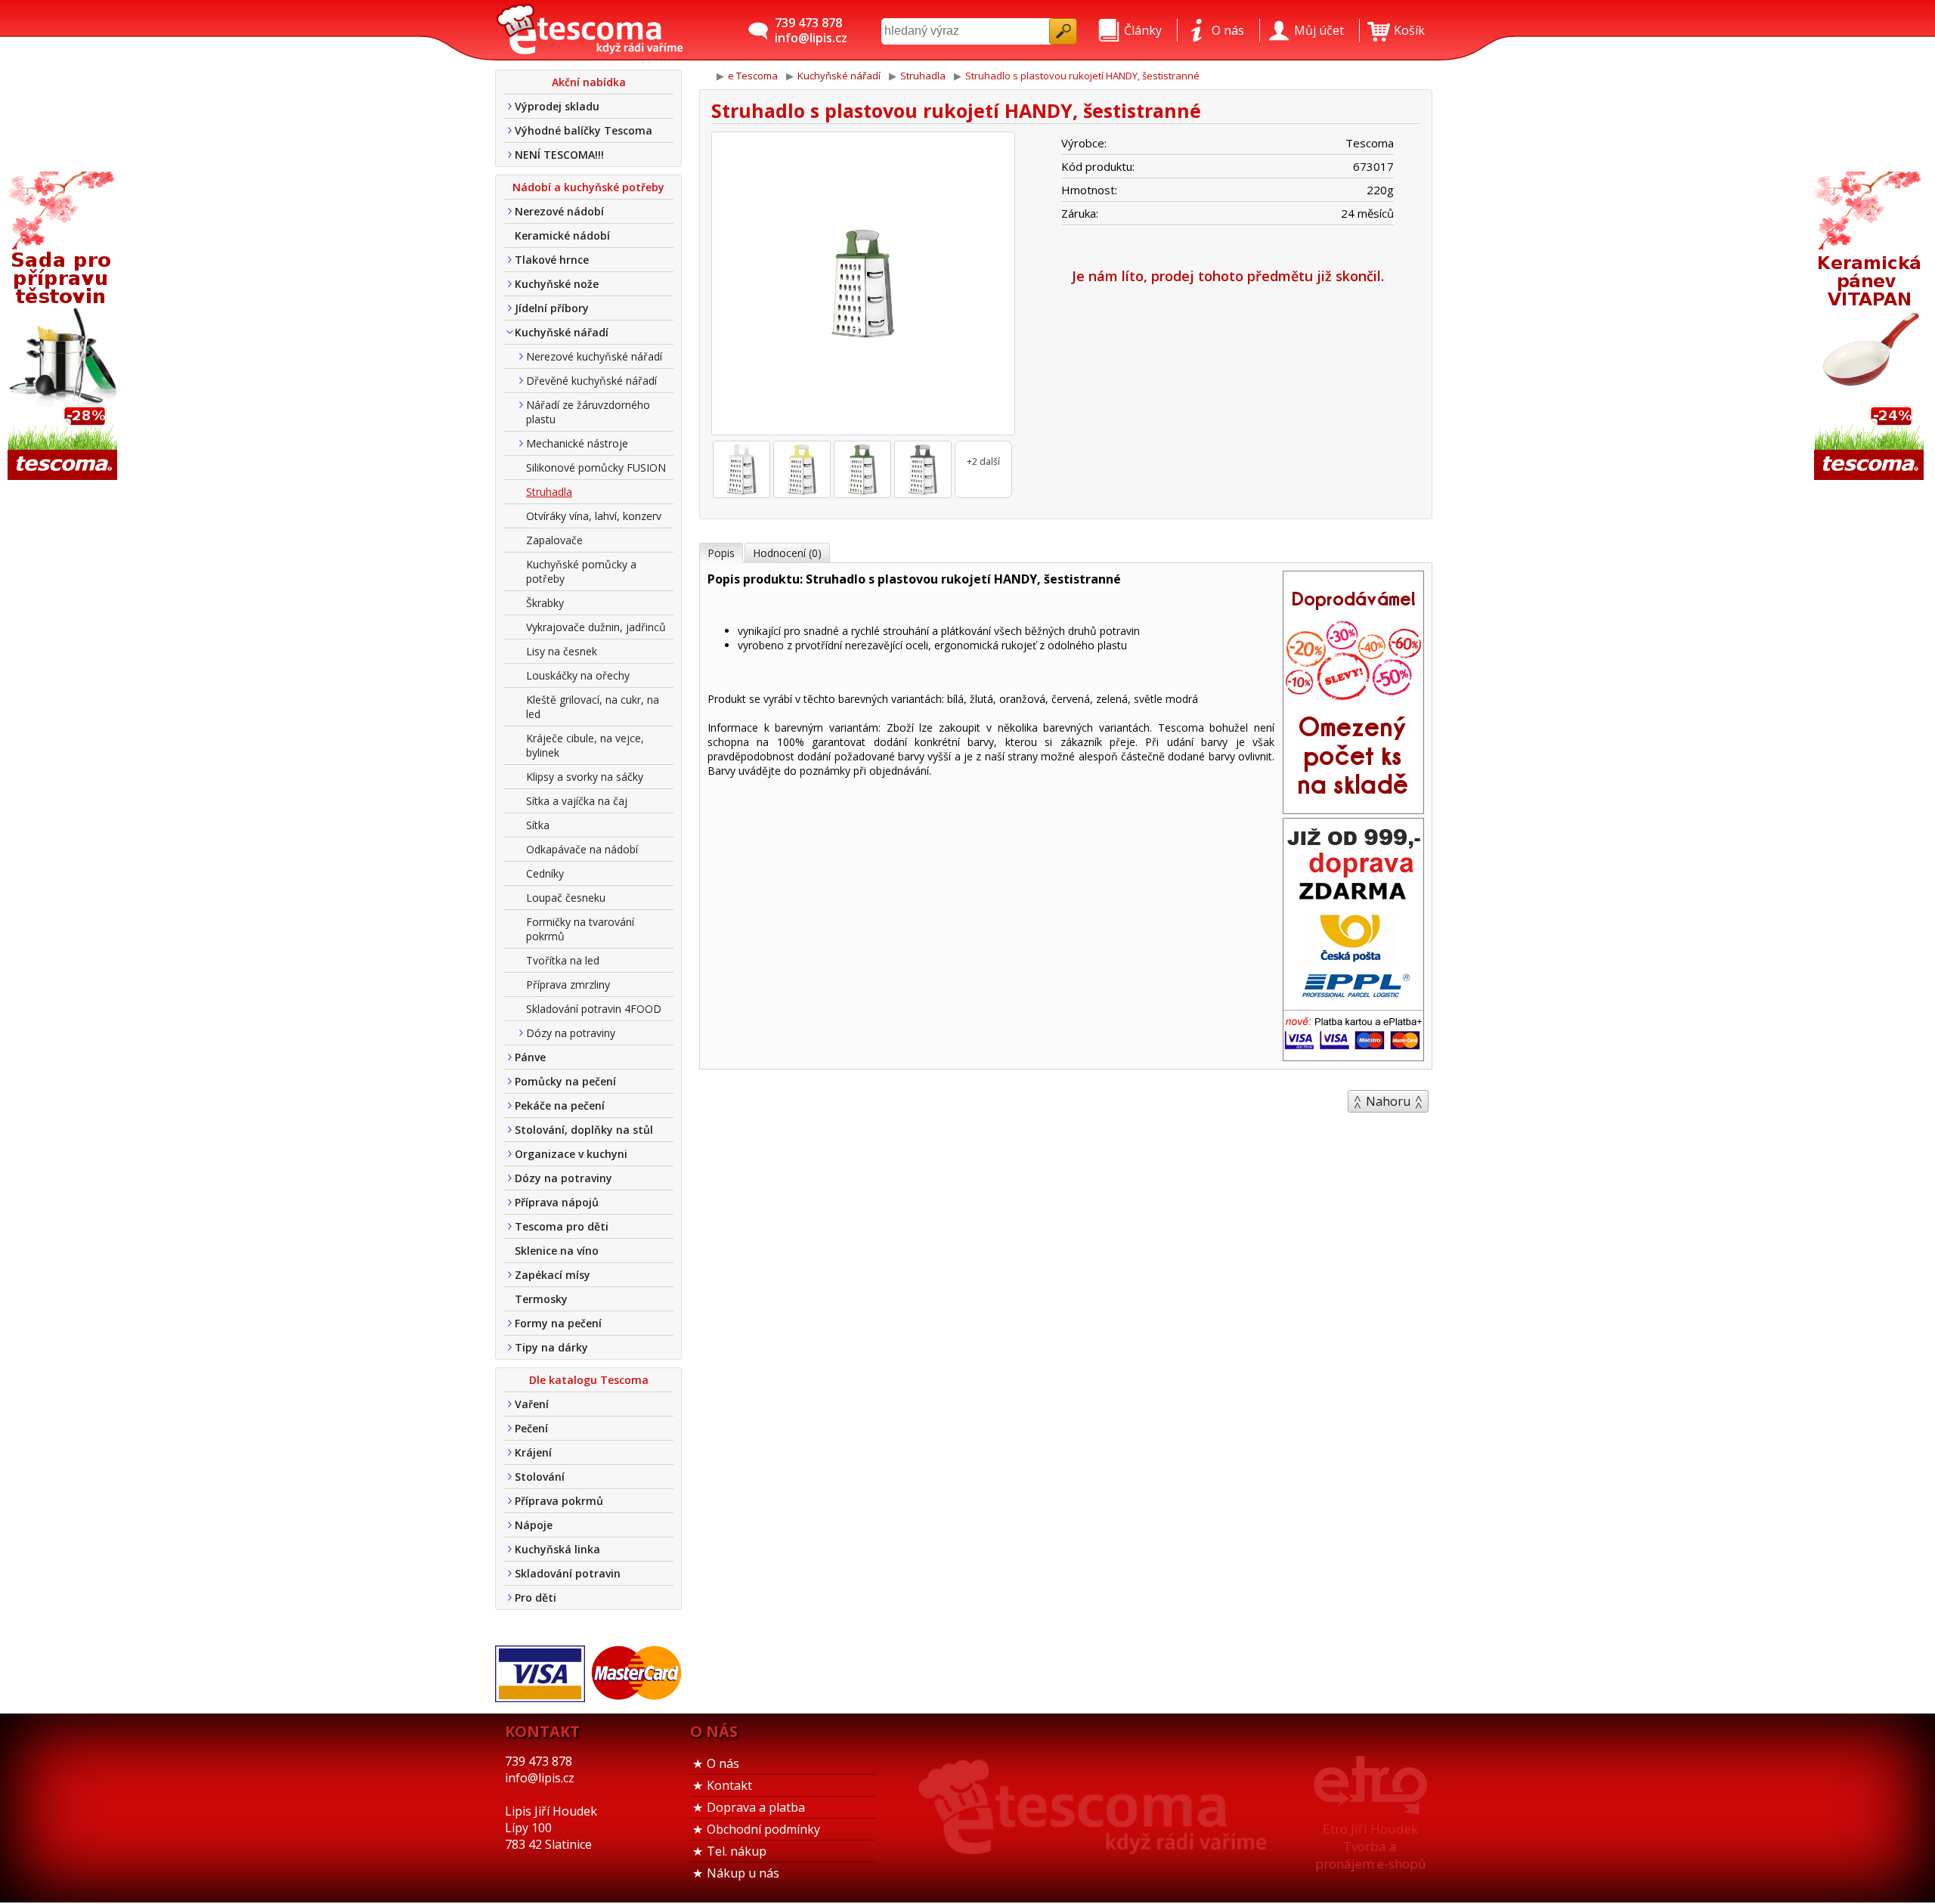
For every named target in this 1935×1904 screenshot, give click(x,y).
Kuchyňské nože (557, 284)
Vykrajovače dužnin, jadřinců (596, 627)
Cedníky (545, 873)
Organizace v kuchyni (571, 1154)
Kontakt (729, 1785)
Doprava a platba (756, 1807)
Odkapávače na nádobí (582, 849)
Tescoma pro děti (562, 1226)
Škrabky (545, 603)
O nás (723, 1763)
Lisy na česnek (562, 651)
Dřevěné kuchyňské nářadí (591, 381)
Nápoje (534, 1525)
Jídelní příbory (552, 308)
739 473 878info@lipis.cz (811, 30)
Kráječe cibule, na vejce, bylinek (585, 745)
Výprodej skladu (557, 106)
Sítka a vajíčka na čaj (577, 801)
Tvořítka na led (563, 960)
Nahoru (1388, 1101)
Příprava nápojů (557, 1202)
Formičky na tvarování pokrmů (580, 929)
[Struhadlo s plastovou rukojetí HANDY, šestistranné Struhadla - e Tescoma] (590, 30)
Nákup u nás (743, 1873)
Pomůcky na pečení (565, 1081)
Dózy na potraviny (571, 1033)
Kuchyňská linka (557, 1549)
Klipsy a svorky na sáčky (585, 777)
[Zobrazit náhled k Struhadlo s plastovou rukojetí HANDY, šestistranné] (863, 285)
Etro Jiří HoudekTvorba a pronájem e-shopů (1370, 1846)
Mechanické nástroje (577, 443)
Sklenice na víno (557, 1251)
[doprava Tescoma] (1353, 1056)
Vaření (532, 1404)
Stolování (540, 1477)
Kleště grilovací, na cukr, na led (593, 707)
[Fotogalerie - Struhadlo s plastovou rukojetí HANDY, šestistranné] (741, 469)
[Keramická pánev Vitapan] (1871, 327)
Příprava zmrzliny (568, 985)
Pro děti (536, 1598)
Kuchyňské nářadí (562, 332)
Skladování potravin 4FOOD (594, 1009)
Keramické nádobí (562, 235)
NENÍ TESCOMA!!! (559, 155)
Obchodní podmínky (763, 1829)
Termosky (541, 1299)
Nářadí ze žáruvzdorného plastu (588, 412)
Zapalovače (554, 540)
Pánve (530, 1057)
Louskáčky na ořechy (578, 675)
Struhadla (549, 492)
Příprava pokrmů (559, 1501)
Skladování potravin (568, 1573)
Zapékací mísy (553, 1275)
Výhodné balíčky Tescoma (584, 130)
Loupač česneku (566, 898)
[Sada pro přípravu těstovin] (64, 327)
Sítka (538, 825)
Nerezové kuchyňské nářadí (594, 356)
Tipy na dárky (551, 1347)
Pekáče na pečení (560, 1105)
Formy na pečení (558, 1323)
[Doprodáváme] (1353, 809)
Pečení (531, 1428)
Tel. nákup (737, 1851)
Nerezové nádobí (559, 211)
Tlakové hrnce (552, 260)
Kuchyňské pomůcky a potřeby (581, 571)
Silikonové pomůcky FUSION (596, 467)
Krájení (533, 1452)
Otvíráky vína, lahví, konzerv (594, 516)
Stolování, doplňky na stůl (584, 1130)
